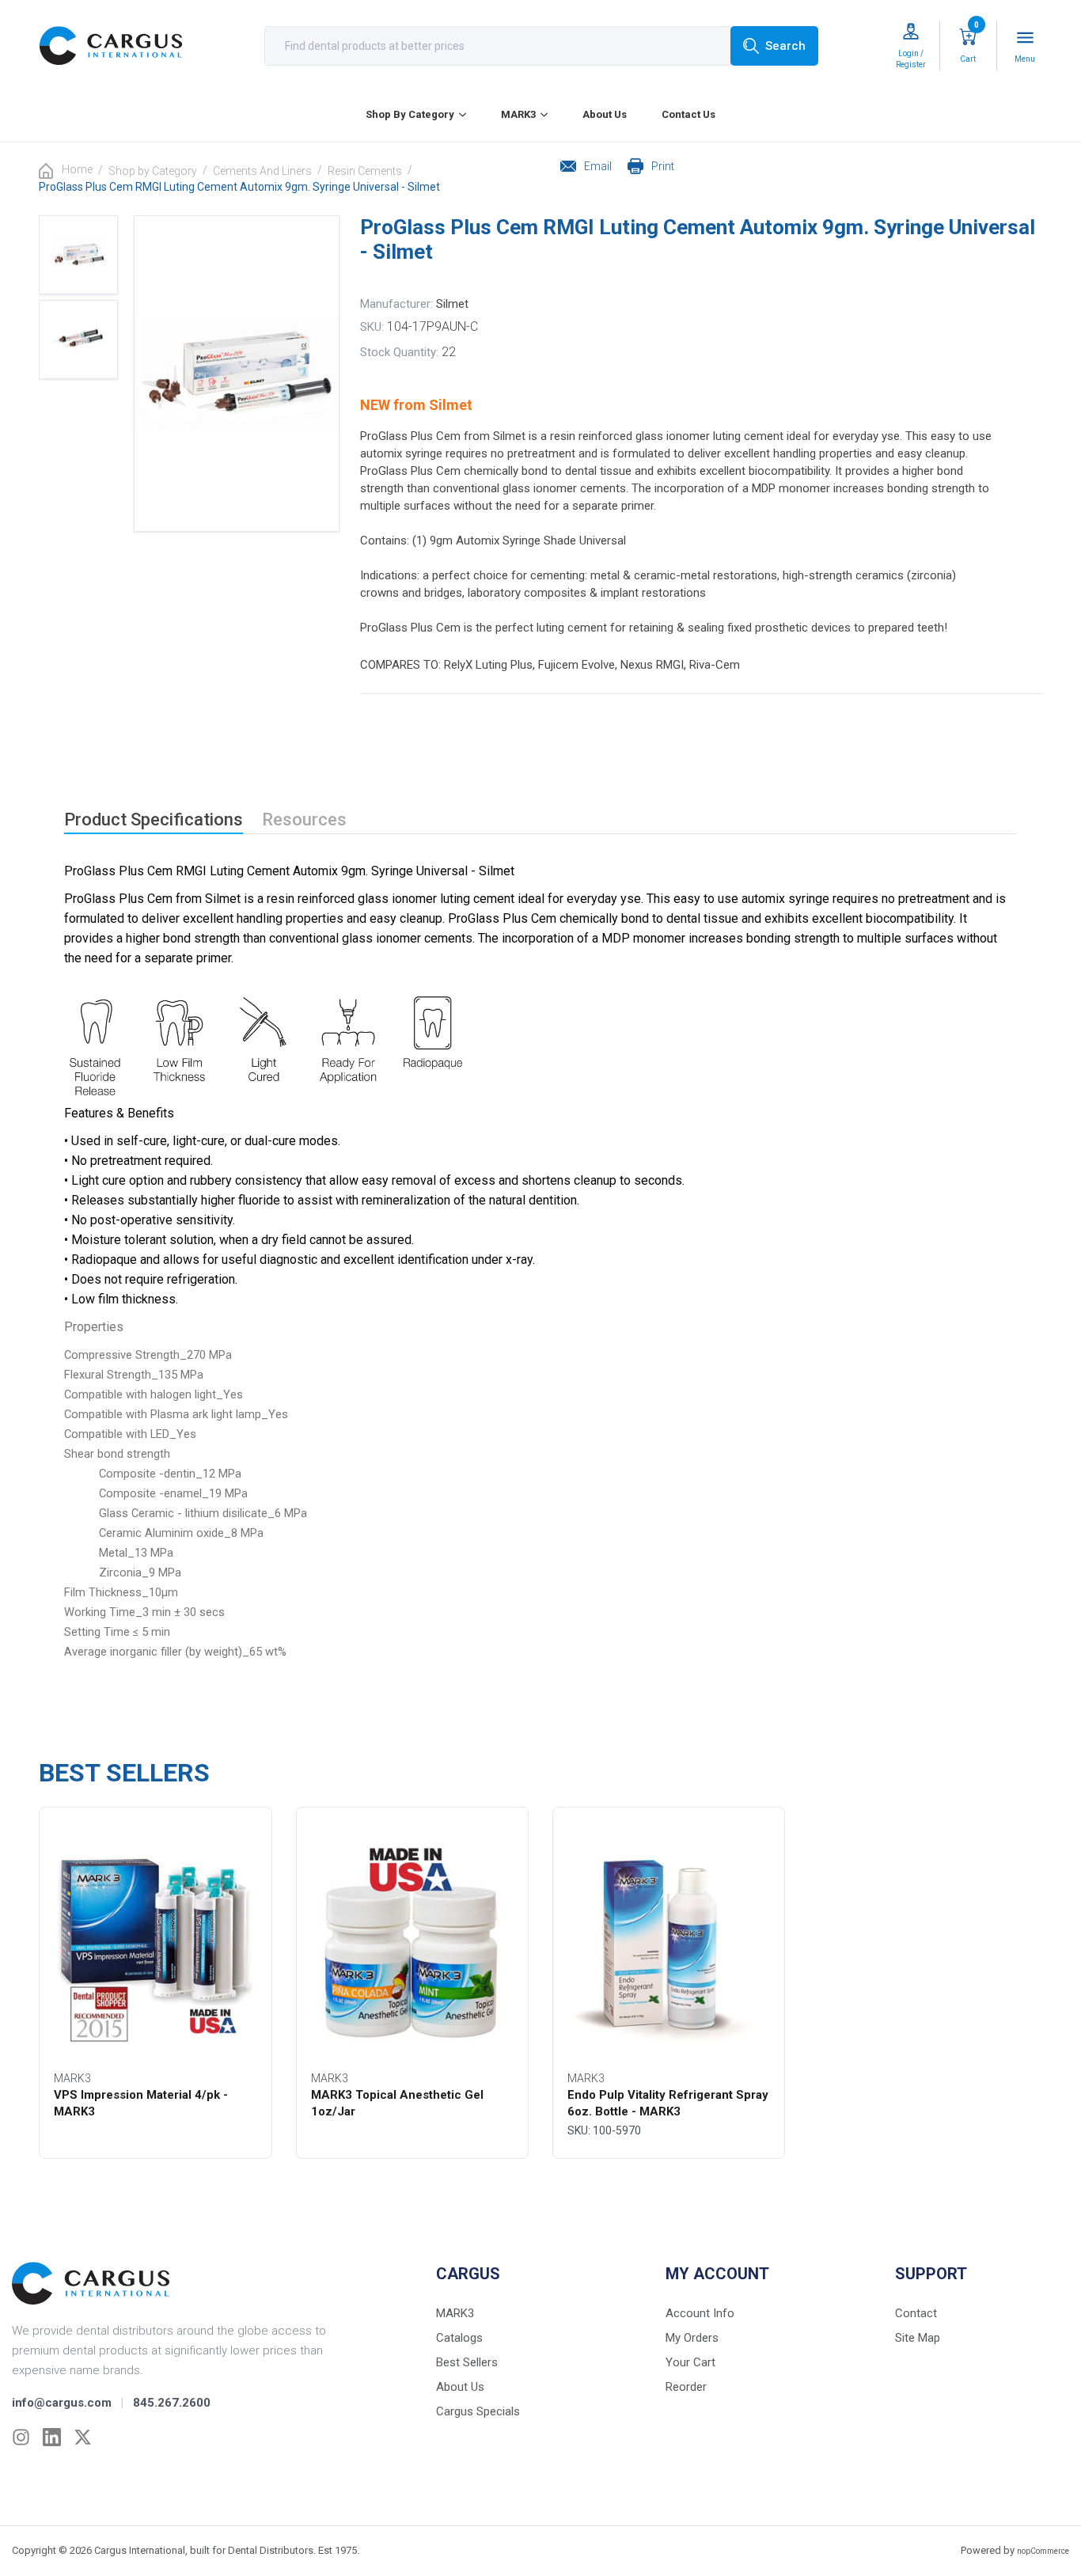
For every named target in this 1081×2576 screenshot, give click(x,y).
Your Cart (690, 2362)
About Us (605, 114)
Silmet (452, 304)
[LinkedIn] (52, 2437)
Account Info (700, 2313)
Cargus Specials (478, 2411)
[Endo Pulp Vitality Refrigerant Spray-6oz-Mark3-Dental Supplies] (669, 1942)
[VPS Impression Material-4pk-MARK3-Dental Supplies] (155, 1942)
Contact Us (688, 114)
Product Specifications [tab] (154, 819)
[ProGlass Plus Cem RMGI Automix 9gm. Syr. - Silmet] (78, 255)
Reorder (686, 2387)
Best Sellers (467, 2362)
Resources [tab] (304, 819)
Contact (916, 2313)
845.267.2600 (172, 2403)
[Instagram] (21, 2437)
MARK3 (518, 114)
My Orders (692, 2338)
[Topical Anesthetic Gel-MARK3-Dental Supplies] (412, 1942)
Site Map (918, 2338)
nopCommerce (1043, 2551)
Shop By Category (410, 114)
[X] (83, 2437)
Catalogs (459, 2338)
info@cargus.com (62, 2403)
